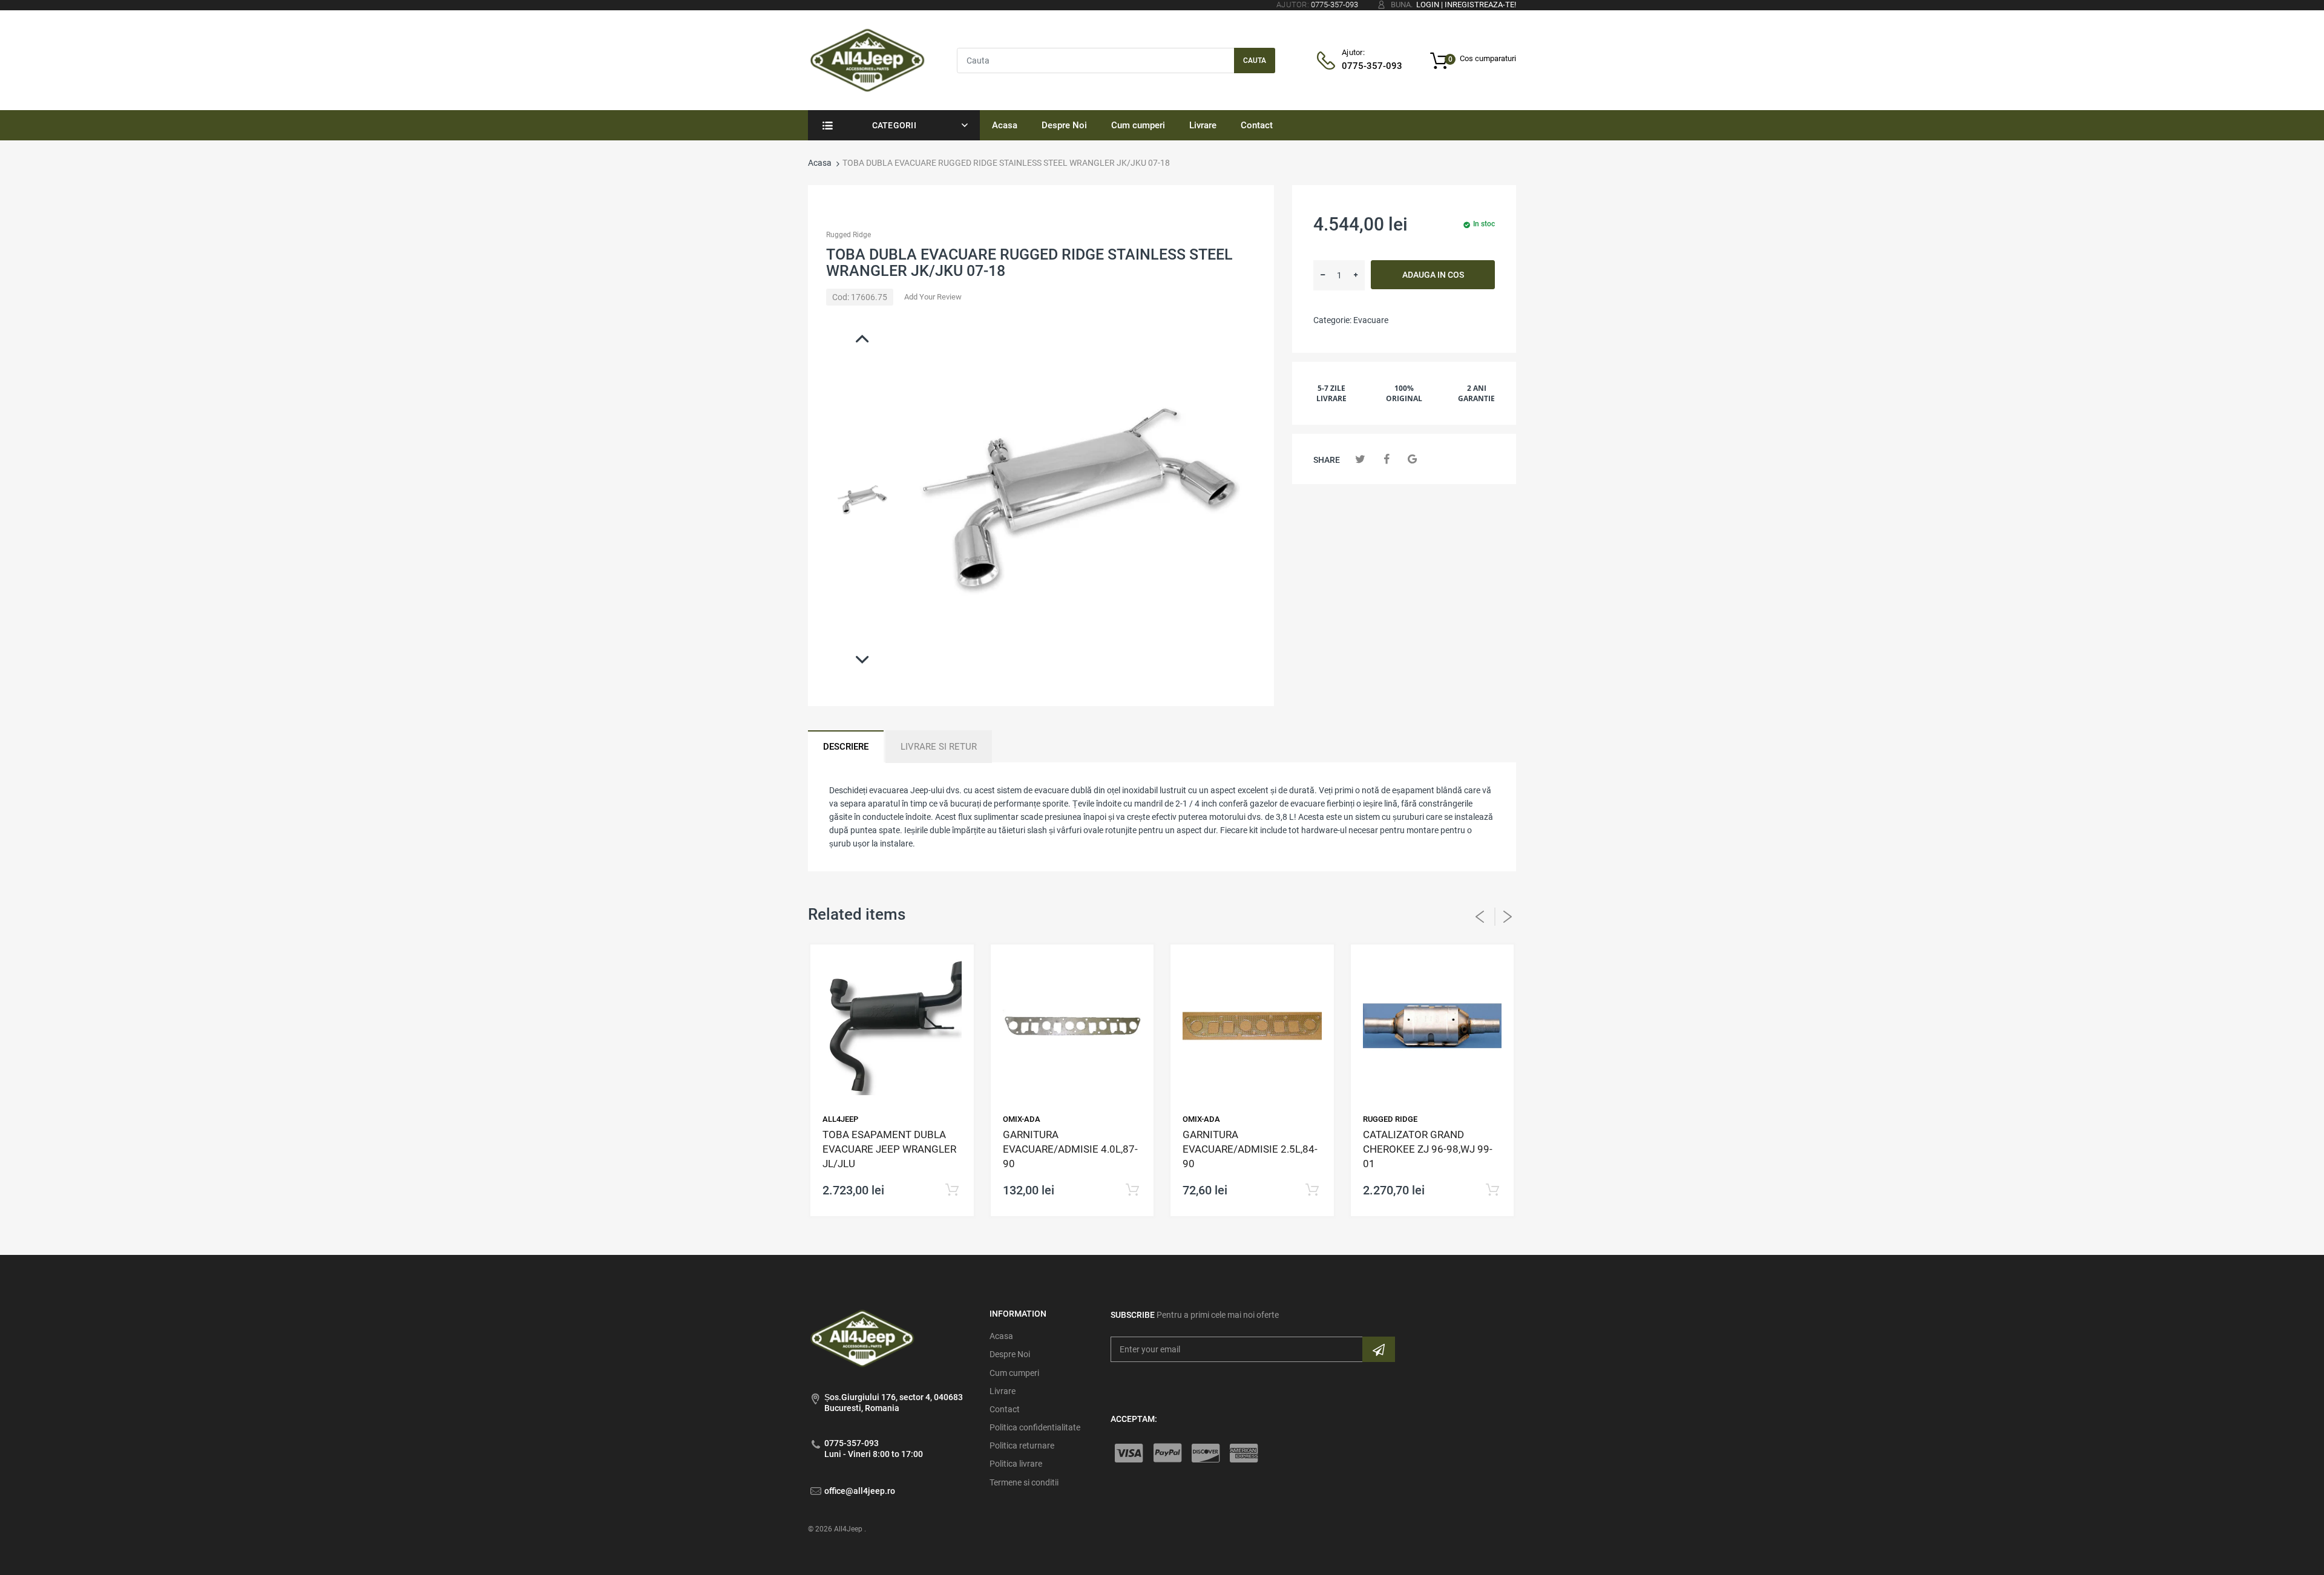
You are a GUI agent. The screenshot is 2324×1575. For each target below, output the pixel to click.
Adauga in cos (1433, 275)
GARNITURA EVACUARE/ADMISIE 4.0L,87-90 (1070, 1149)
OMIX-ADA (1022, 1119)
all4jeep (840, 1119)
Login (1428, 5)
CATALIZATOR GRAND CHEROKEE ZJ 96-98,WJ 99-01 (1428, 1149)
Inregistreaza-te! (1480, 5)
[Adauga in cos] (952, 1190)
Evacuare (1371, 320)
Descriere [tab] (846, 747)
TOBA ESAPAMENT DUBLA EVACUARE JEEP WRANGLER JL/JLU (889, 1149)
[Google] (1412, 459)
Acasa (820, 163)
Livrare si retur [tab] (939, 747)
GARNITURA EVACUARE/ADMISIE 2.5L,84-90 (1250, 1149)
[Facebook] (1386, 459)
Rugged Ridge (849, 235)
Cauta (1255, 61)
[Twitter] (1360, 459)
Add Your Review (933, 297)
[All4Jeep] (868, 59)
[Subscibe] (1379, 1349)
